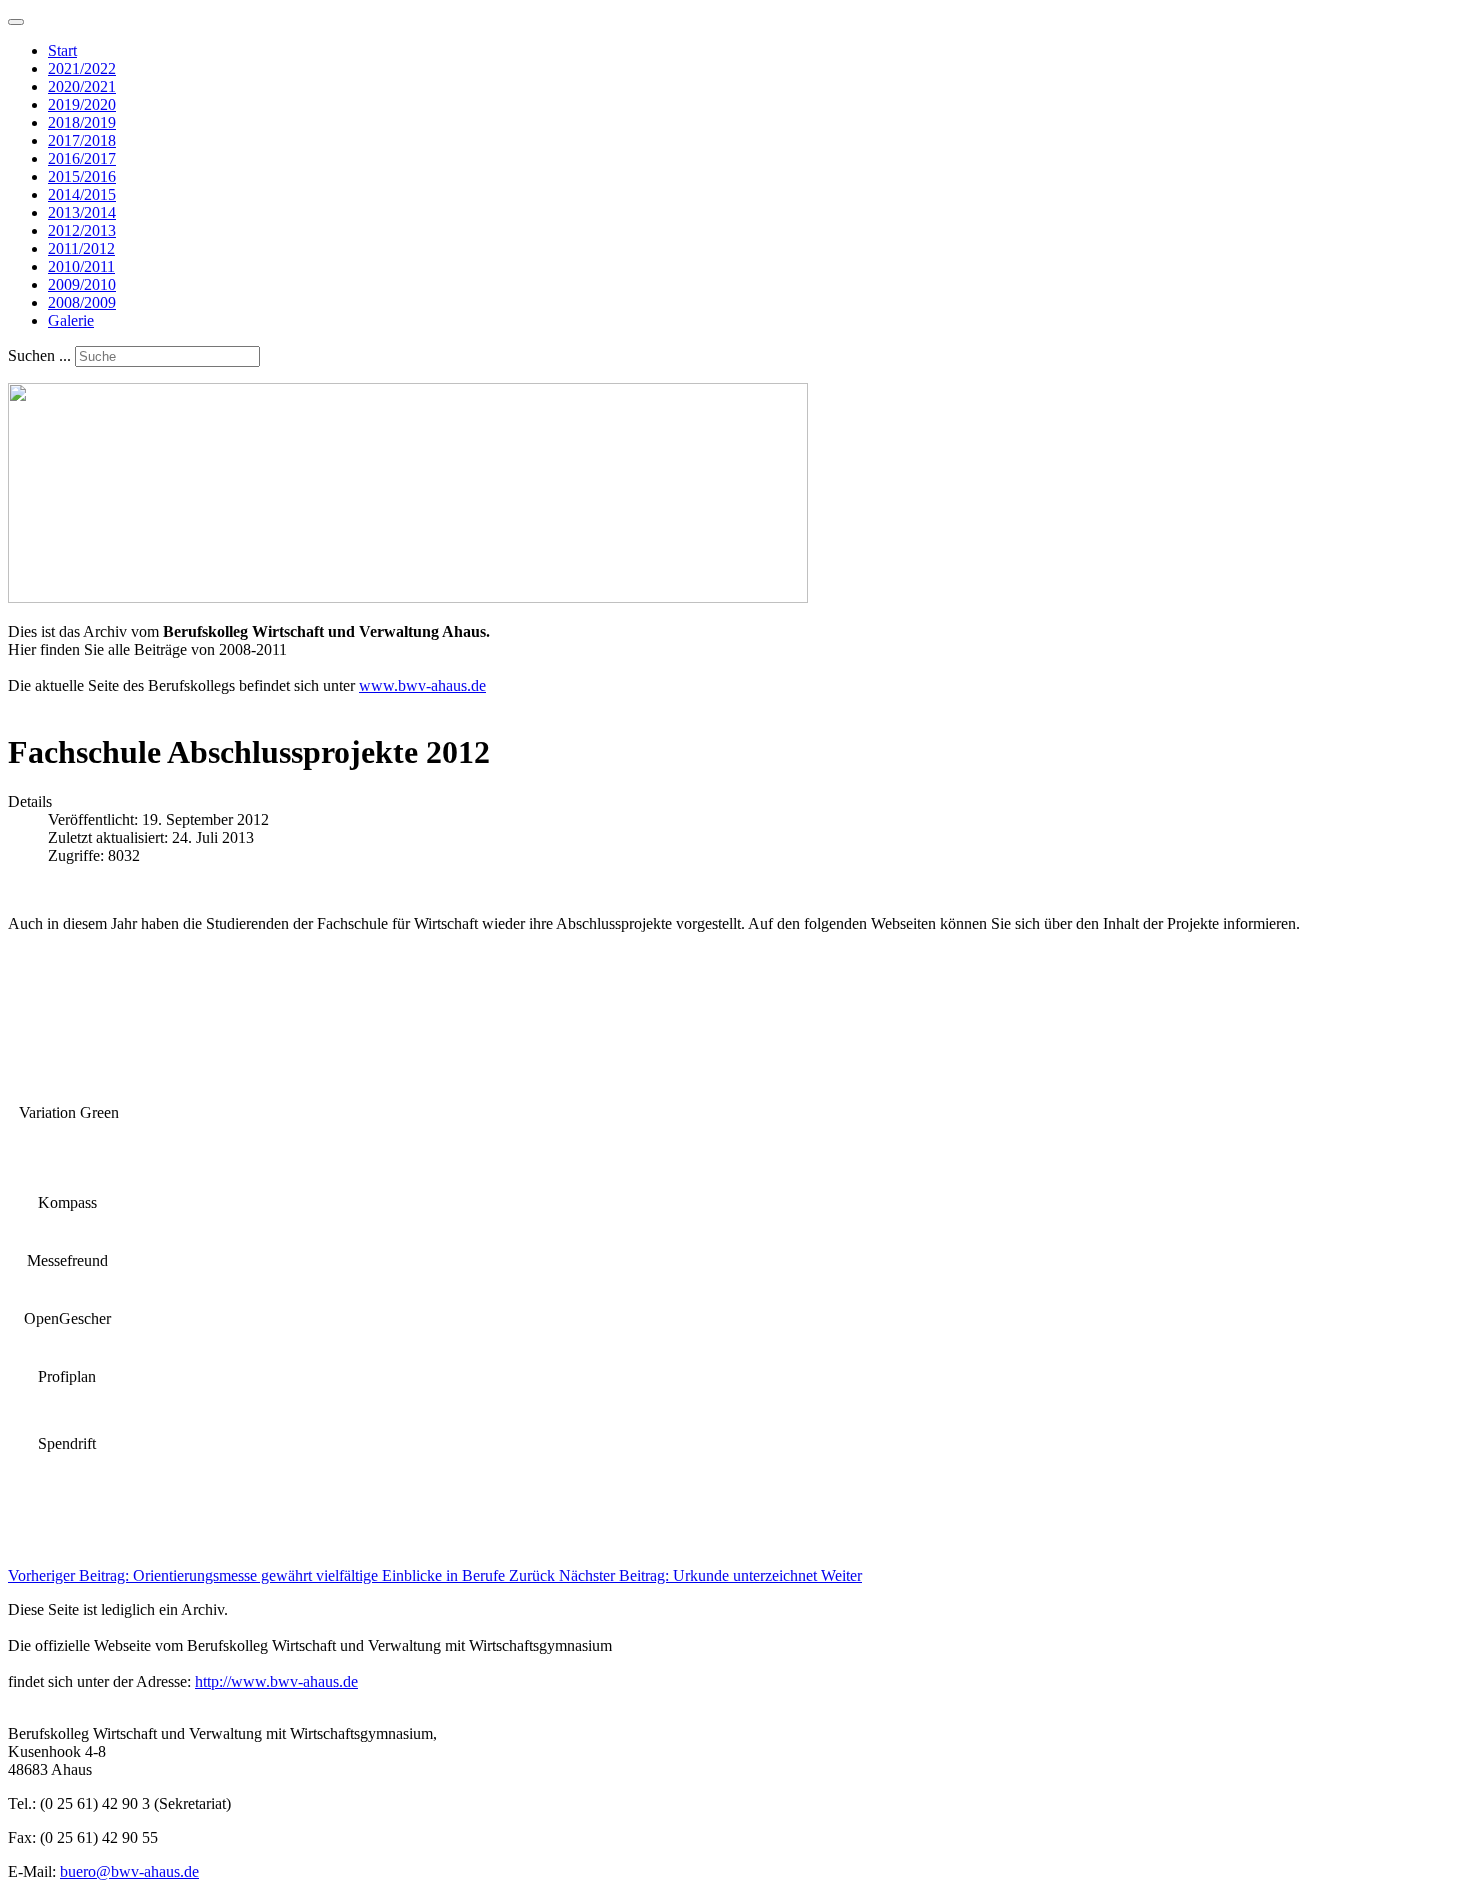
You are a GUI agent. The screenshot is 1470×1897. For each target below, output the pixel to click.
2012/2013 (82, 230)
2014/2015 (82, 194)
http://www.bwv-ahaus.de (276, 1681)
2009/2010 (82, 284)
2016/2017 (82, 158)
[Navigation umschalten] (16, 22)
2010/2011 (81, 266)
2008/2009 (82, 302)
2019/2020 (82, 104)
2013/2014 (82, 212)
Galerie (71, 320)
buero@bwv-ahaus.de (129, 1871)
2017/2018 (82, 140)
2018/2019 (82, 122)
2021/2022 (82, 68)
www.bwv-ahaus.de (422, 685)
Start (62, 50)
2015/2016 (82, 176)
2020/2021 (82, 86)
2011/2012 (81, 248)
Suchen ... (39, 355)
